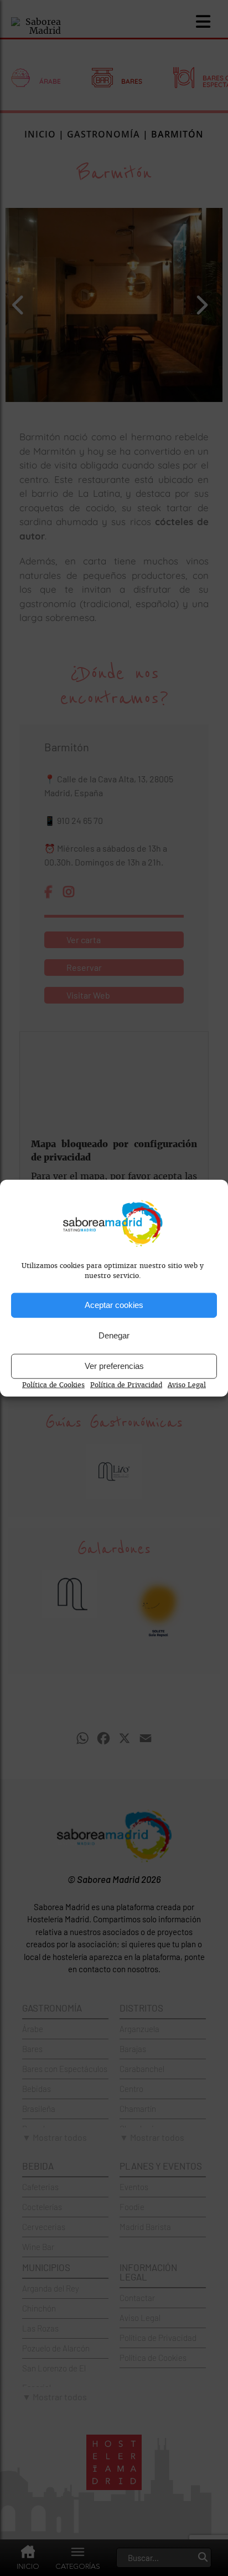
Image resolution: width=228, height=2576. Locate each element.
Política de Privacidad (126, 1384)
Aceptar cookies (114, 1305)
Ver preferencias (114, 1366)
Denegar (114, 1335)
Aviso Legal (187, 1384)
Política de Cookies (53, 1384)
